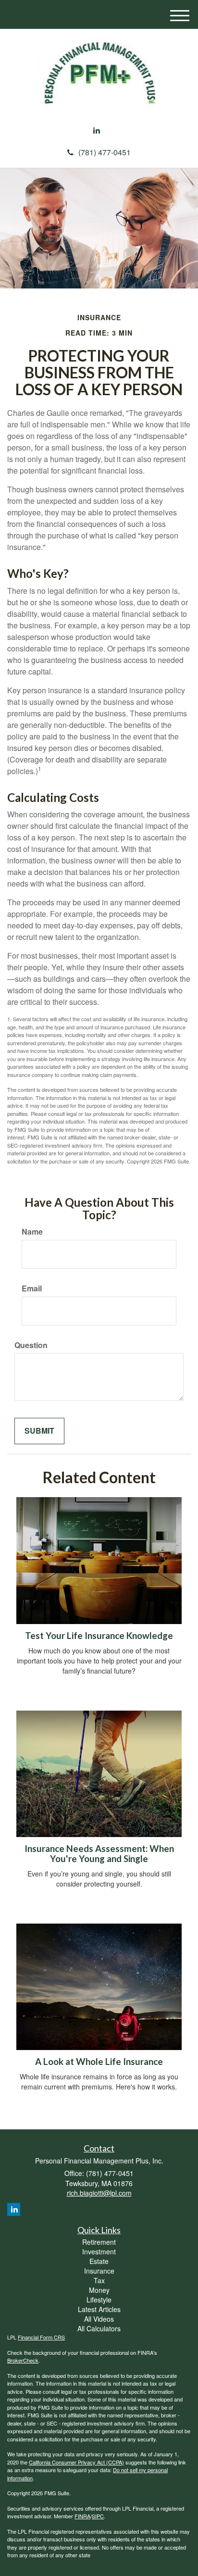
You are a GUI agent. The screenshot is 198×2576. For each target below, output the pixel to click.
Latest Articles (99, 2309)
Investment (99, 2251)
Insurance (99, 2271)
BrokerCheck (23, 2360)
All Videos (99, 2319)
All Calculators (99, 2328)
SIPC (98, 2516)
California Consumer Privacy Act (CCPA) (76, 2462)
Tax (99, 2280)
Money (99, 2290)
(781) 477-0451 (105, 152)
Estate (99, 2261)
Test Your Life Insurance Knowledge (99, 1636)
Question (31, 1345)
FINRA (82, 2516)
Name (32, 1232)
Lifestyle (99, 2300)
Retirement (99, 2242)
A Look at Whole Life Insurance (99, 2062)
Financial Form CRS (41, 2337)
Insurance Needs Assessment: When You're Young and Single (99, 1854)
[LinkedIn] (97, 131)
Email (32, 1288)
